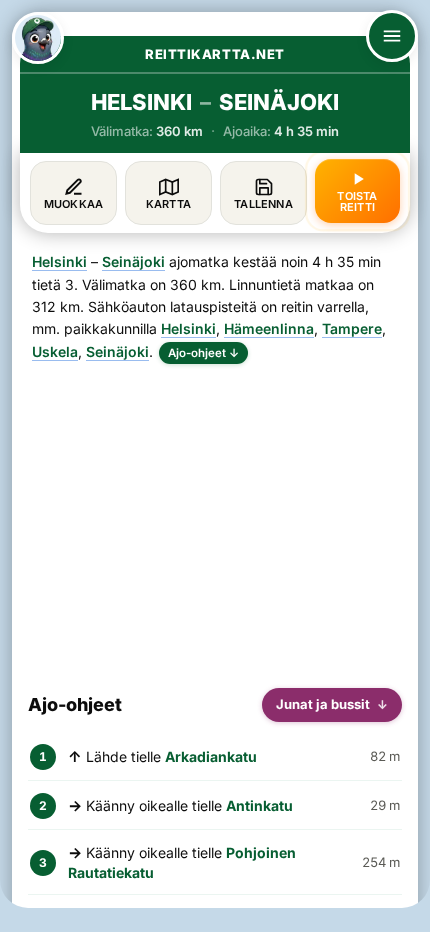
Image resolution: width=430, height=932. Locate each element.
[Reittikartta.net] (38, 38)
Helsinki (59, 261)
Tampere (352, 328)
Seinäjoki (133, 261)
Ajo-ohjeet (203, 353)
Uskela (55, 351)
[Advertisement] (215, 518)
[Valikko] (392, 36)
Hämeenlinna (269, 328)
